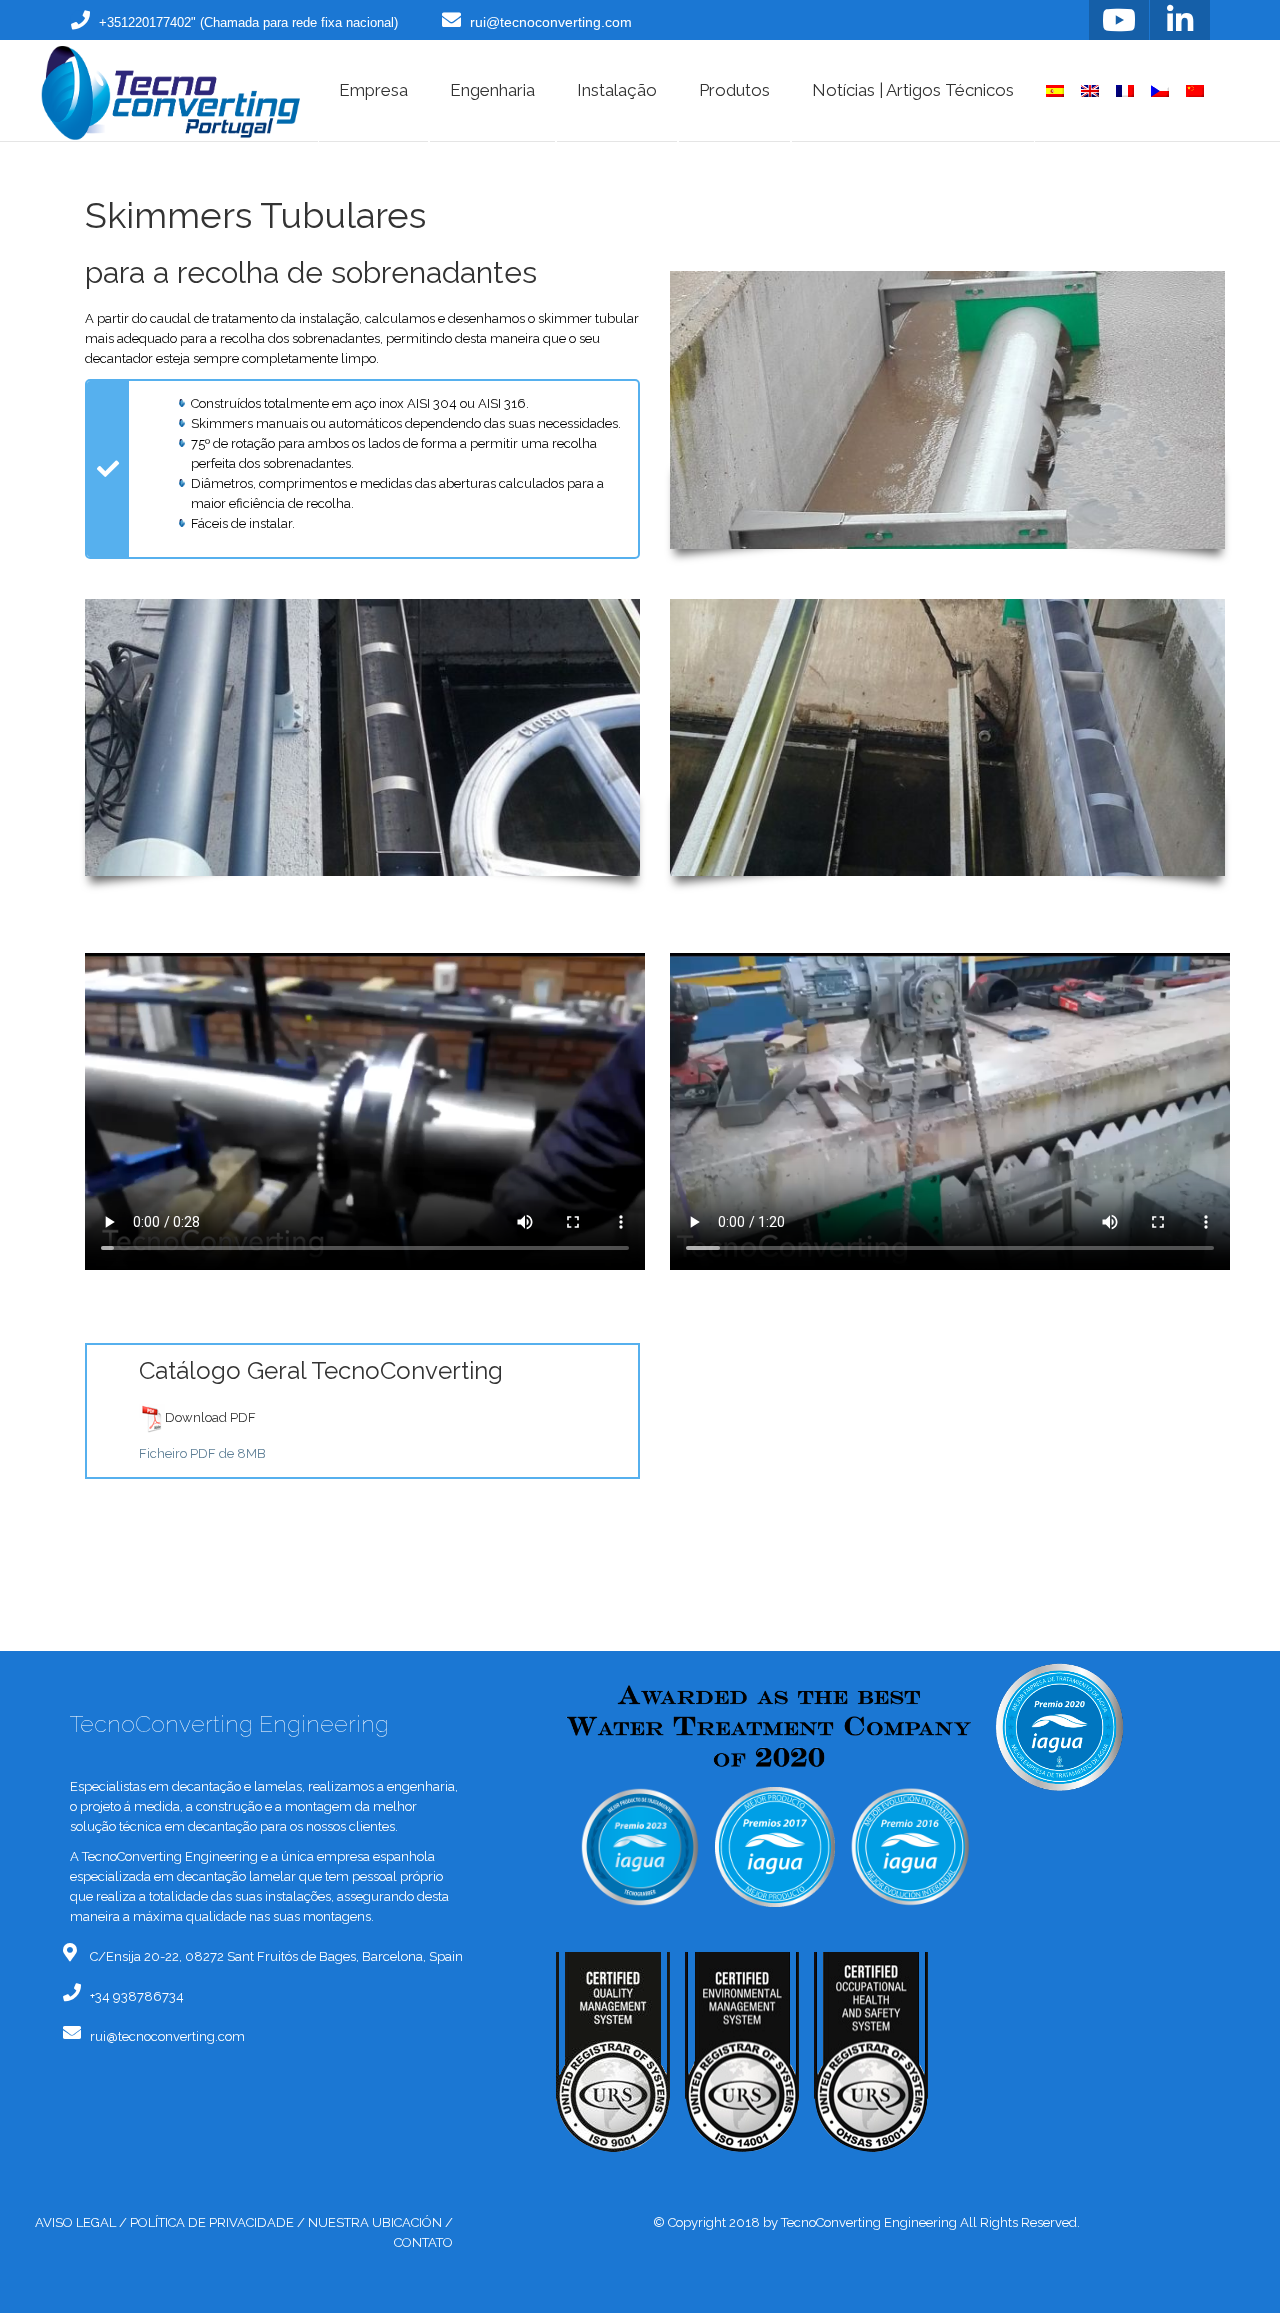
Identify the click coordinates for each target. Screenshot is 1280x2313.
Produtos (734, 90)
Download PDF (210, 1418)
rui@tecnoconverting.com (551, 22)
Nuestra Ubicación (375, 2222)
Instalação (617, 90)
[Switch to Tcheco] (1160, 91)
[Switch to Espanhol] (1055, 91)
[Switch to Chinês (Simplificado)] (1195, 91)
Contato (423, 2242)
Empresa (373, 90)
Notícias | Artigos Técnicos (913, 90)
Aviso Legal (75, 2222)
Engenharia (492, 90)
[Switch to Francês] (1125, 91)
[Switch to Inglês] (1090, 91)
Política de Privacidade (212, 2222)
